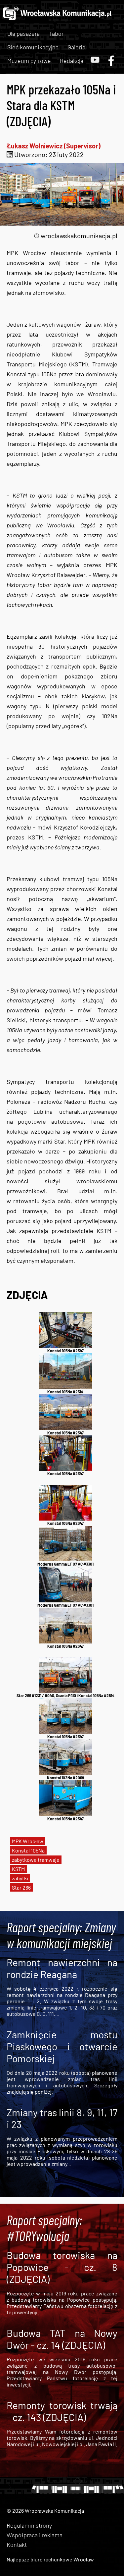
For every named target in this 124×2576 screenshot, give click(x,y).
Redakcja (72, 61)
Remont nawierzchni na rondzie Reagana (62, 1968)
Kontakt (17, 2545)
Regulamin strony (29, 2525)
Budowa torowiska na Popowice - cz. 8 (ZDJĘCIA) (62, 2267)
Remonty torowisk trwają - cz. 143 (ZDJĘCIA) (62, 2411)
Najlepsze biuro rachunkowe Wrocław (50, 2559)
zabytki (20, 1878)
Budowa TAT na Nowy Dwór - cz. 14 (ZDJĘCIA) (62, 2339)
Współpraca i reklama (35, 2535)
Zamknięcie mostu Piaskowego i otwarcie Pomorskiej (62, 2046)
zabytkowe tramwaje (36, 1860)
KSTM (18, 1869)
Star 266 (21, 1887)
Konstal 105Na (28, 1850)
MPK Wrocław (28, 1841)
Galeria (76, 47)
